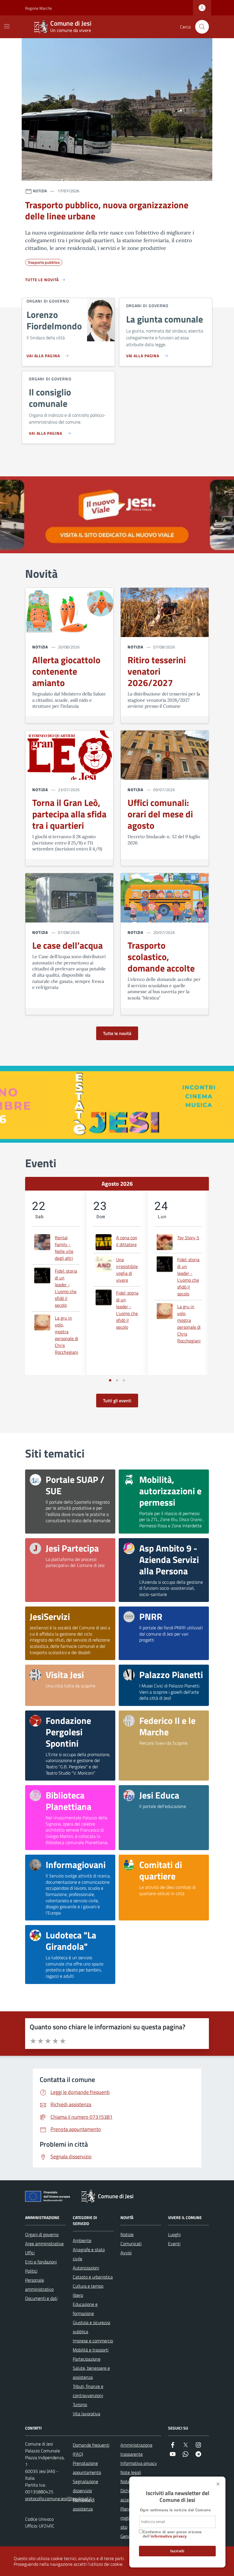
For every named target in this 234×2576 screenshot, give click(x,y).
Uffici (30, 2253)
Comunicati (131, 2244)
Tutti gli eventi (117, 1401)
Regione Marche (28, 8)
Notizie (127, 2234)
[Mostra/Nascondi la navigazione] (7, 26)
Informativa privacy (139, 2463)
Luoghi (174, 2234)
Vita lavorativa (86, 2414)
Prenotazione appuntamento (87, 2468)
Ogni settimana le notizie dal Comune (175, 2510)
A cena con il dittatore (127, 1241)
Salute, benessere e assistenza (91, 2373)
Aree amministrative (44, 2244)
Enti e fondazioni (41, 2262)
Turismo (80, 2404)
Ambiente (82, 2240)
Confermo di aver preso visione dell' (172, 2534)
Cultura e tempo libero (88, 2291)
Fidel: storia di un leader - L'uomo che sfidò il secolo (66, 1288)
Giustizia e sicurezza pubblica (91, 2327)
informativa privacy (169, 2536)
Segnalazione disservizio (85, 2486)
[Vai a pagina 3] (124, 1380)
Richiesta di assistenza (84, 2504)
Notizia (40, 647)
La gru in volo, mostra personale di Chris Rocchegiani (66, 1335)
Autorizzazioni (86, 2268)
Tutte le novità (117, 1033)
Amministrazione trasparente (136, 2450)
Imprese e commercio (93, 2341)
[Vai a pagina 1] (110, 1380)
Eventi (174, 2244)
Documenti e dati (41, 2298)
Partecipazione (87, 2359)
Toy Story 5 (188, 1238)
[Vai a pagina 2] (117, 1380)
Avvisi (126, 2253)
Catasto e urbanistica (93, 2277)
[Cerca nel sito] (202, 27)
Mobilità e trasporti (91, 2350)
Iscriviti (177, 2551)
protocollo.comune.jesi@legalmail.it (58, 2499)
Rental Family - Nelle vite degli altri (64, 1248)
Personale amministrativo (39, 2285)
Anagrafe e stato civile (89, 2254)
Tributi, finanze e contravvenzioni (88, 2391)
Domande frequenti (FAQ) (91, 2450)
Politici (31, 2271)
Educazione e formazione (85, 2309)
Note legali (131, 2472)
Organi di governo (42, 2234)
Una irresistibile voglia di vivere (127, 1270)
